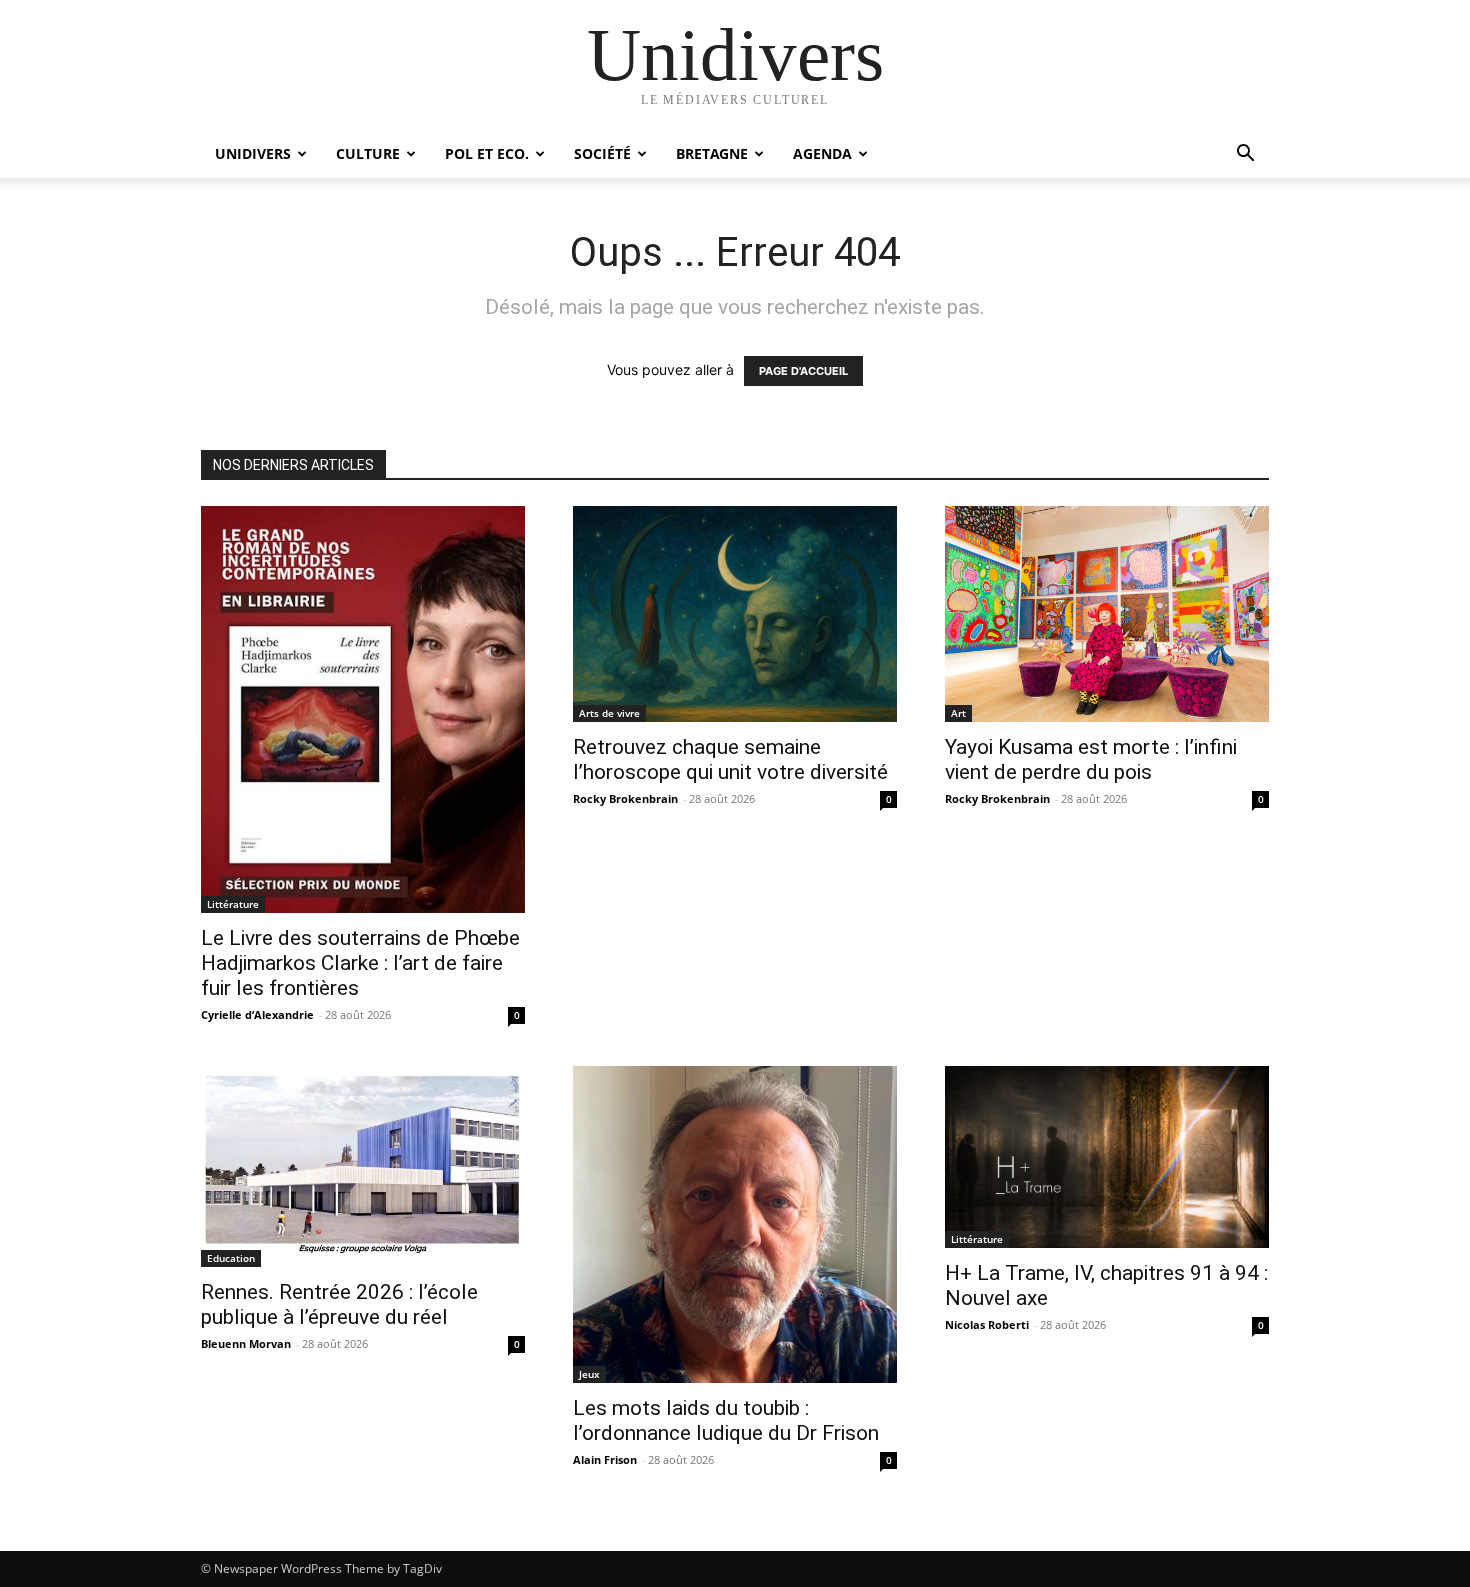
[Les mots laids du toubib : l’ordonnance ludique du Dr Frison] (735, 1224)
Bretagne (712, 153)
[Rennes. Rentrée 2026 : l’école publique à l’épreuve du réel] (363, 1166)
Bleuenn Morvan (246, 1343)
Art (958, 713)
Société (602, 153)
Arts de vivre (609, 713)
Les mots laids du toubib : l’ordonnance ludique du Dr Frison (726, 1420)
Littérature (233, 904)
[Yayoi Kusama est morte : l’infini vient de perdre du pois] (1107, 614)
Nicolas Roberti (987, 1324)
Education (231, 1258)
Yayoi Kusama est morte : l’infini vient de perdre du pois (1091, 759)
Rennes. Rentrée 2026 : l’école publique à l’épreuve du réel (339, 1304)
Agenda (822, 153)
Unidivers (253, 153)
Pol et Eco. (487, 153)
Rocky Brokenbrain (625, 798)
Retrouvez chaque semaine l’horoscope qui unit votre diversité (730, 759)
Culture (368, 153)
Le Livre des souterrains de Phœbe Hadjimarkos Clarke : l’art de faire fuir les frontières (360, 963)
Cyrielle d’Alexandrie (257, 1014)
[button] (1245, 155)
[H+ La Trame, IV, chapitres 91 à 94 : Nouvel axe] (1107, 1157)
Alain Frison (605, 1459)
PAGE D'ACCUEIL (803, 371)
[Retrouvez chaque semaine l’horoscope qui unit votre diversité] (735, 614)
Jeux (589, 1374)
